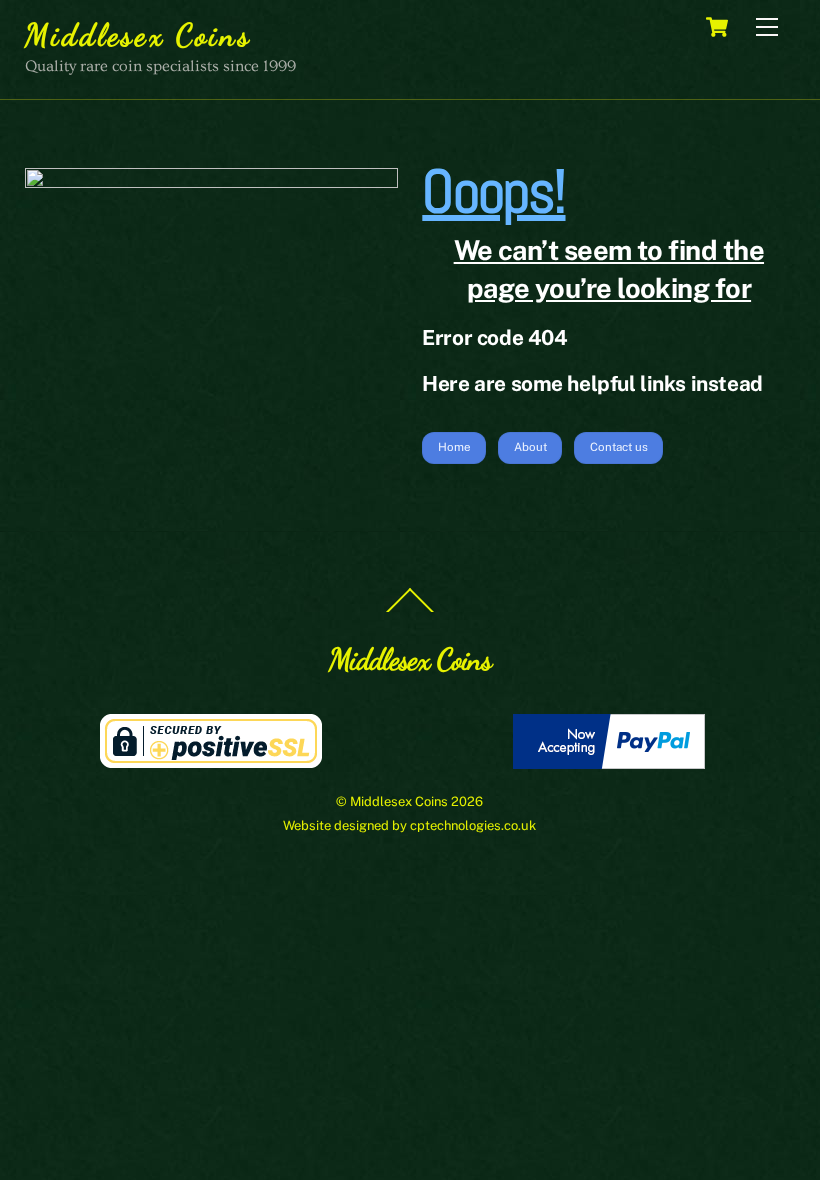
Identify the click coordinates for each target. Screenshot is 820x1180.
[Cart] (717, 27)
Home (454, 447)
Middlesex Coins (399, 801)
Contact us (619, 447)
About (530, 447)
